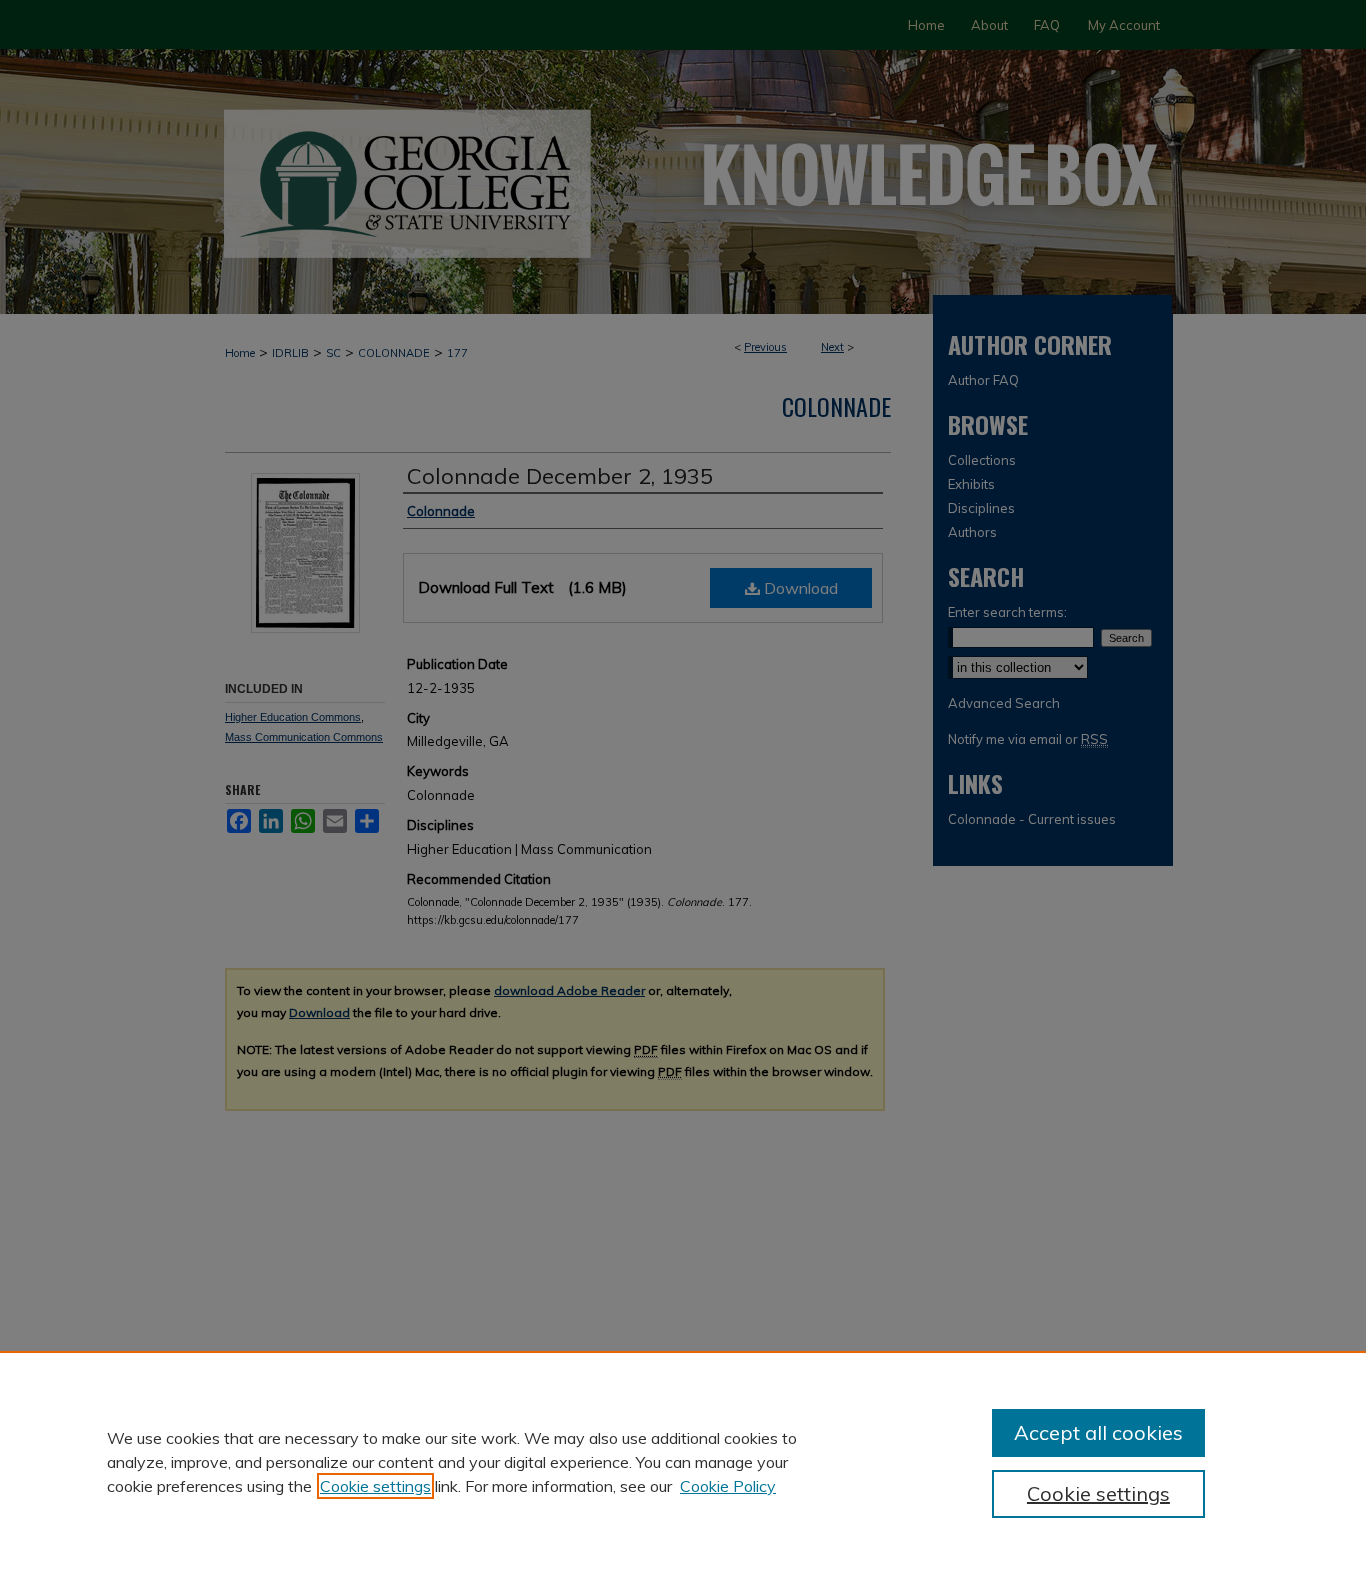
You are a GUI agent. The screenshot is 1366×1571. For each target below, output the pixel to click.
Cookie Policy (728, 1486)
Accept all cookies (1098, 1432)
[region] (683, 1461)
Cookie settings (375, 1486)
